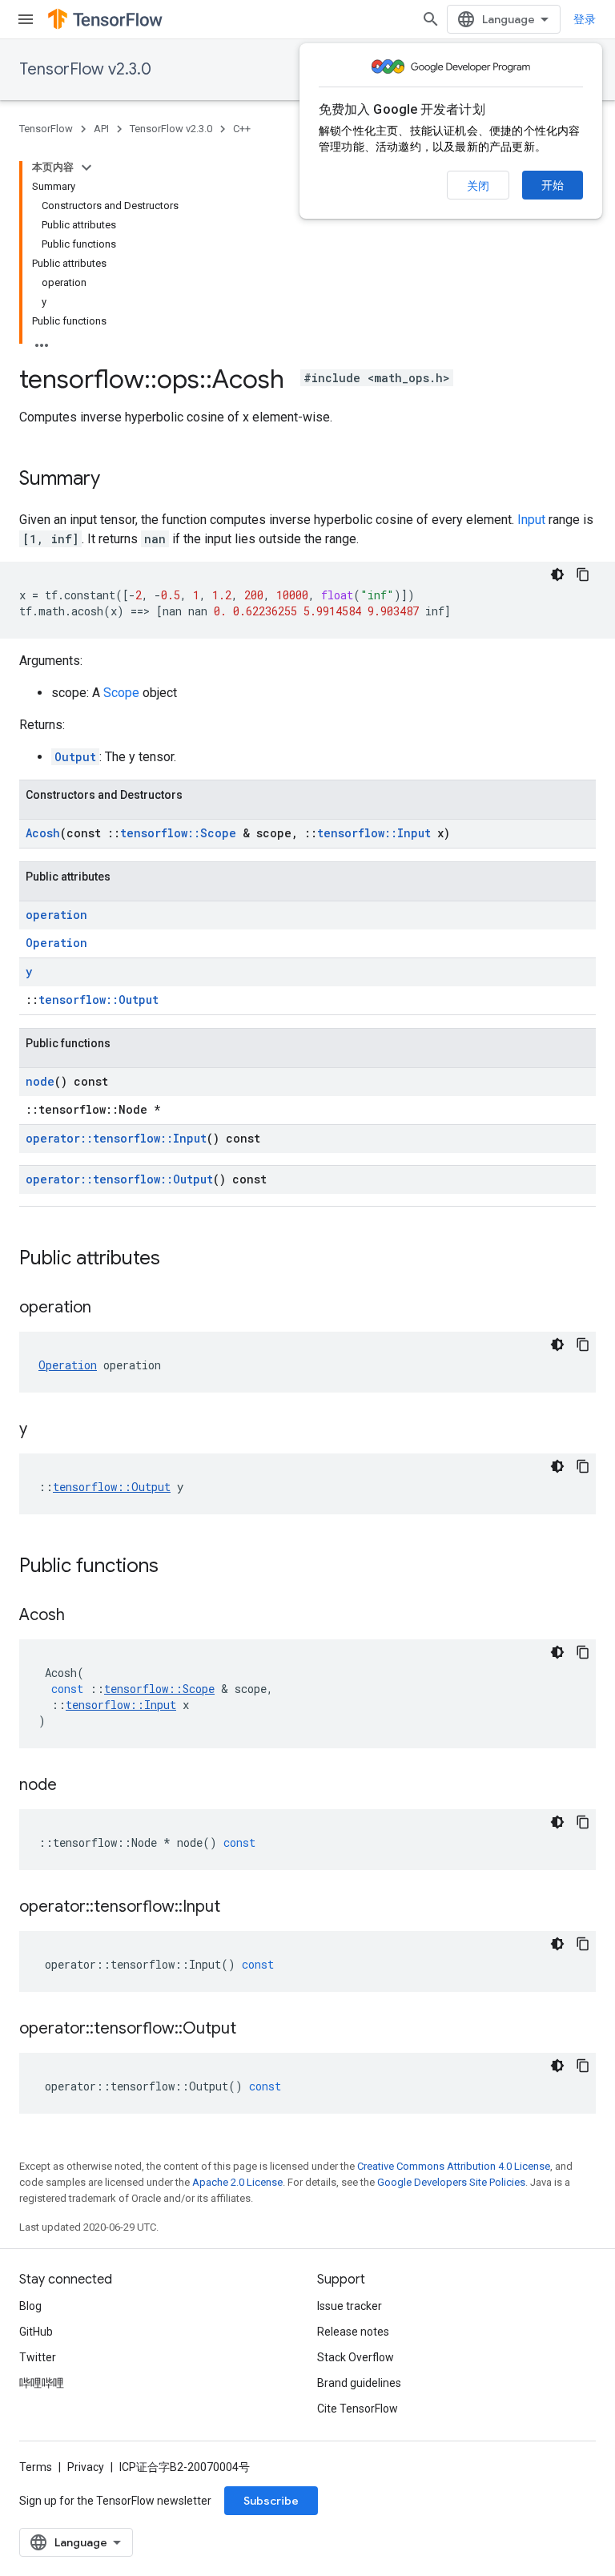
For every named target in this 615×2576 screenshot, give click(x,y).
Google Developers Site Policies (451, 2182)
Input (531, 520)
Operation (56, 943)
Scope (121, 693)
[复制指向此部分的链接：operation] (107, 1308)
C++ (242, 129)
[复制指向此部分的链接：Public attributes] (176, 1260)
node (40, 1081)
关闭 (478, 186)
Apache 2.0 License (237, 2182)
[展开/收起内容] (86, 167)
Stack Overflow (356, 2357)
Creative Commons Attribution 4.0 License (454, 2166)
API (101, 129)
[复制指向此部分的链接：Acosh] (81, 1616)
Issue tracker (350, 2306)
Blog (30, 2306)
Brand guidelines (359, 2383)
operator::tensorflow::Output (119, 1179)
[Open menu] (26, 19)
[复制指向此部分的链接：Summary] (116, 480)
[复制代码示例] (583, 574)
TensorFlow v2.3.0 (85, 69)
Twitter (38, 2357)
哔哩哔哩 (42, 2383)
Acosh (43, 833)
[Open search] (431, 19)
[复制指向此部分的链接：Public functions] (175, 1567)
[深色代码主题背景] (557, 574)
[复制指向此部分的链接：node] (73, 1786)
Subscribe (271, 2501)
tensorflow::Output (98, 1000)
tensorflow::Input (374, 833)
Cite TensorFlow (358, 2409)
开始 (553, 185)
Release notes (353, 2332)
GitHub (36, 2332)
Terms (36, 2467)
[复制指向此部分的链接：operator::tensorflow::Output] (252, 2030)
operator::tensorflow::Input (116, 1138)
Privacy (86, 2467)
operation (56, 915)
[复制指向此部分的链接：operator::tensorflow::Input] (236, 1908)
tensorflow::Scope (178, 833)
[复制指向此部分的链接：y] (43, 1430)
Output (75, 757)
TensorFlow (46, 129)
